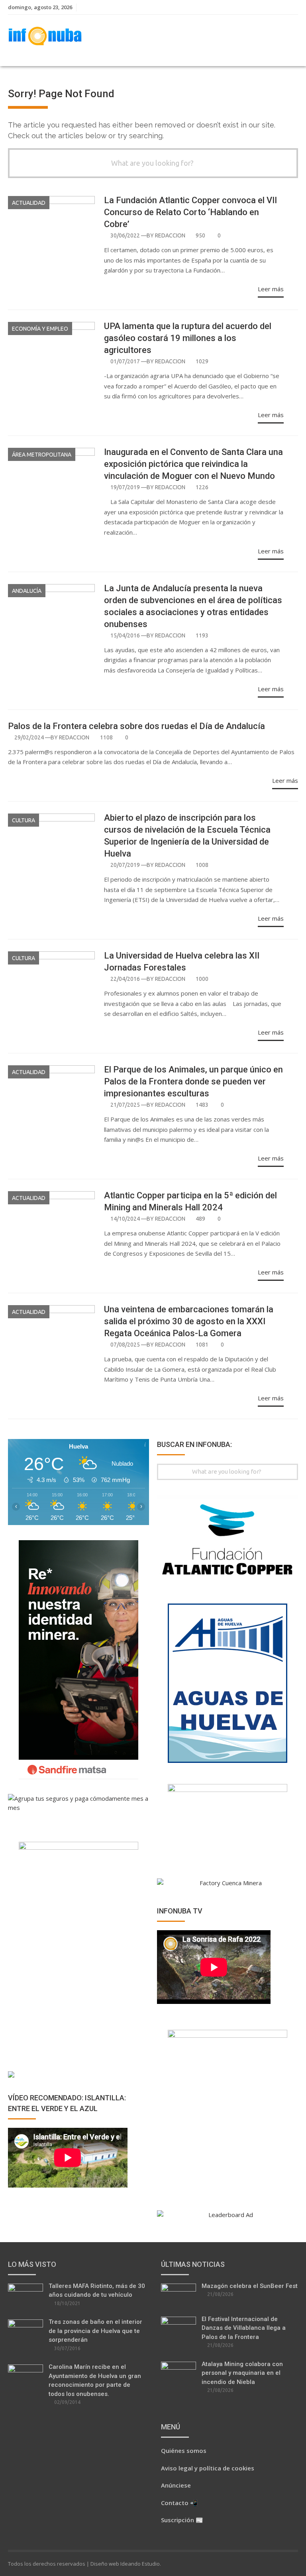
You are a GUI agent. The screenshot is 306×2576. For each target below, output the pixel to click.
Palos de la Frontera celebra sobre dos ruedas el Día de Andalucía (136, 726)
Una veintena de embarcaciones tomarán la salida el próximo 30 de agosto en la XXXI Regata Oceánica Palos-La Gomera (189, 1321)
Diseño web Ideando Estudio (125, 2564)
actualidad (29, 203)
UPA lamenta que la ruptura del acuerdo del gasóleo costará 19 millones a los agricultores (188, 338)
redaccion (170, 235)
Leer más (271, 289)
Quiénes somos (184, 2451)
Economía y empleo (40, 329)
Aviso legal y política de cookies (208, 2468)
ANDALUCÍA (27, 591)
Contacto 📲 (179, 2503)
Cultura (24, 820)
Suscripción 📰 (182, 2520)
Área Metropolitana (42, 455)
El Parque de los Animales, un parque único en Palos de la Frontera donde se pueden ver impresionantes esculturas (193, 1081)
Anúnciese (176, 2485)
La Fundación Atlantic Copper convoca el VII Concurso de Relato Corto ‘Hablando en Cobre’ (190, 212)
